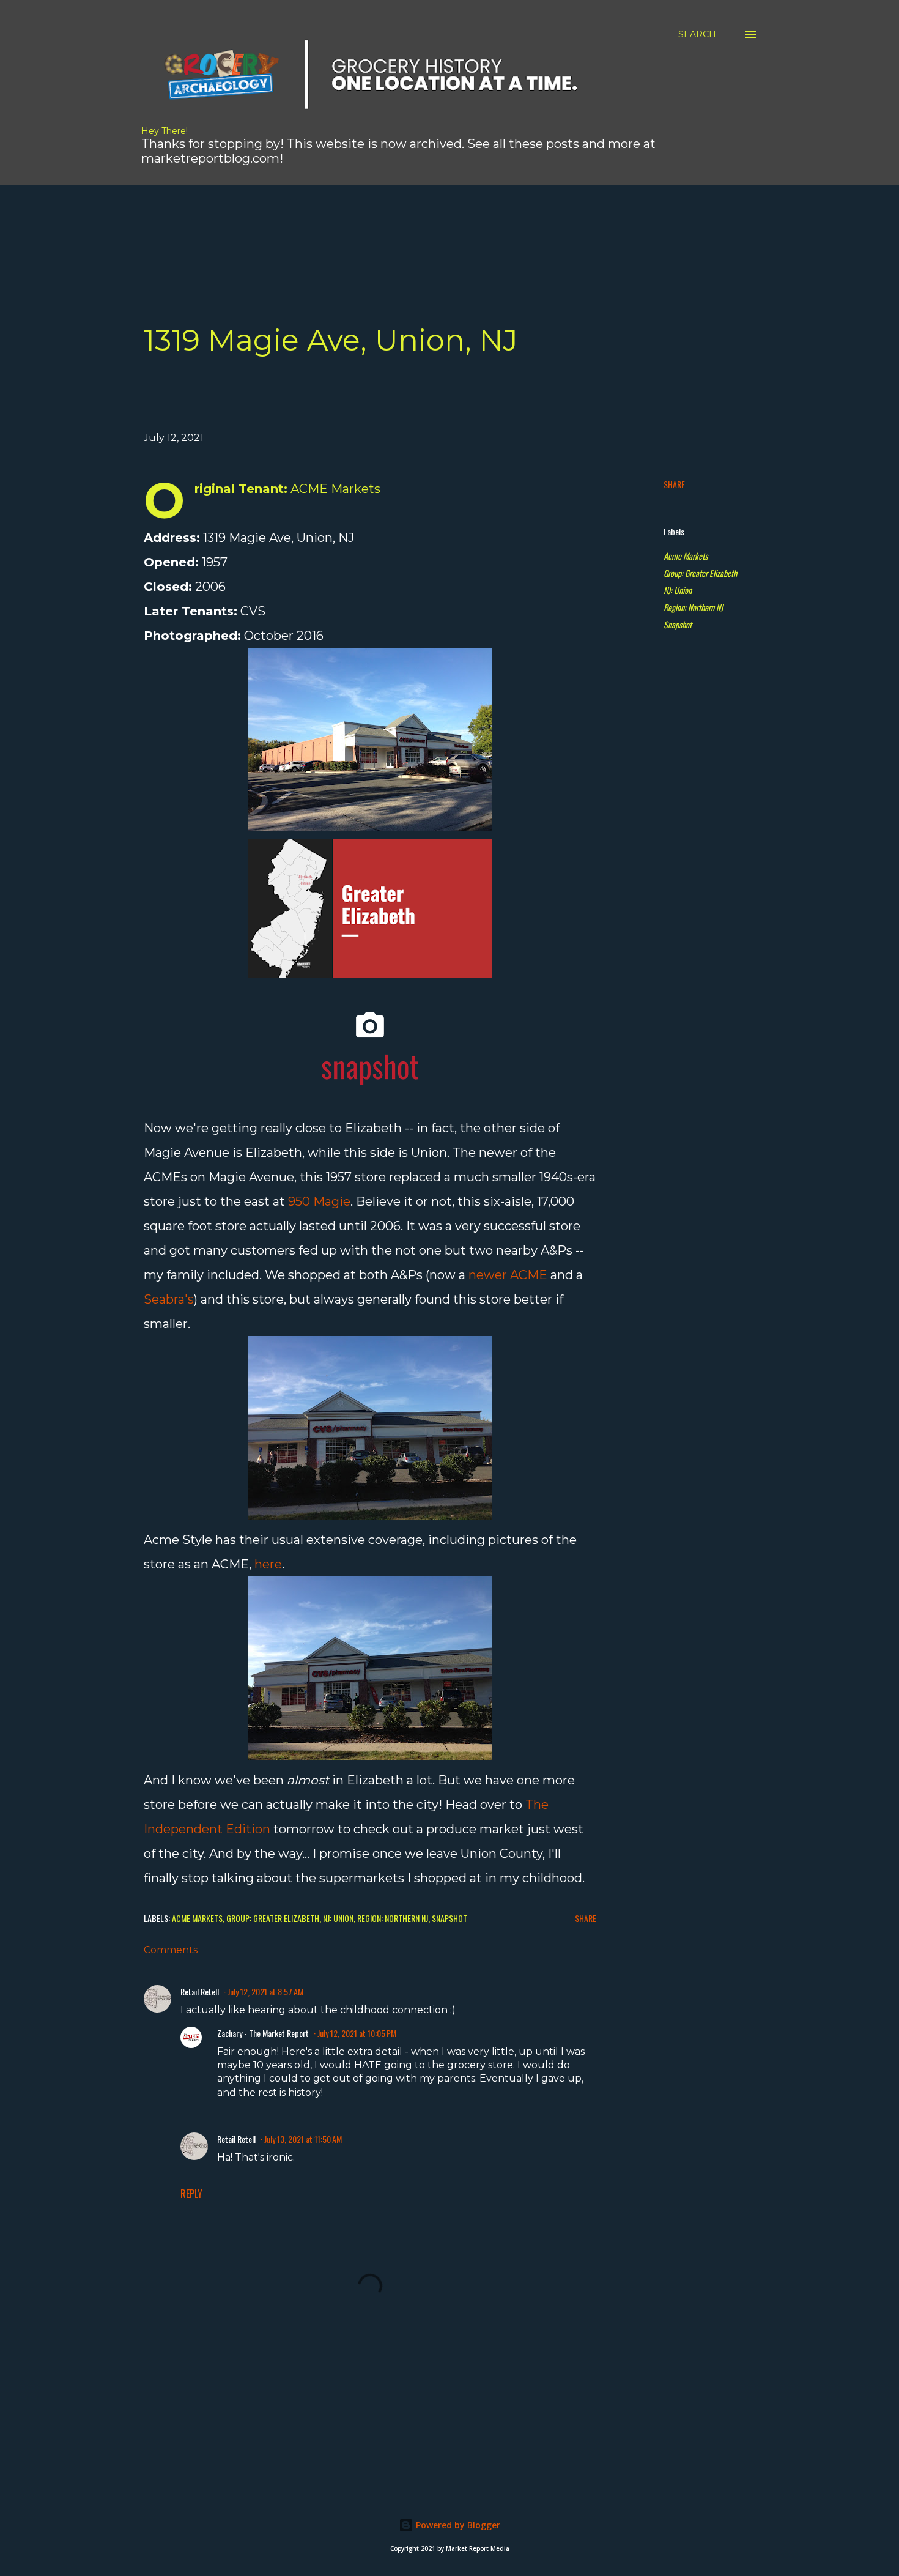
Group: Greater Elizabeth (700, 573)
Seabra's (169, 1299)
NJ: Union (678, 590)
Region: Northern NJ (693, 607)
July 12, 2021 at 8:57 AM (265, 1991)
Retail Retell (200, 1991)
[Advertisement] (355, 213)
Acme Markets (686, 556)
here (268, 1564)
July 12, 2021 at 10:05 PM (357, 2033)
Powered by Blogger (457, 2525)
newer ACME (508, 1275)
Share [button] (674, 484)
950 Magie (319, 1201)
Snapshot (678, 624)
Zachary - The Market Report (263, 2033)
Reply (191, 2194)
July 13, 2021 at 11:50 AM (303, 2139)
